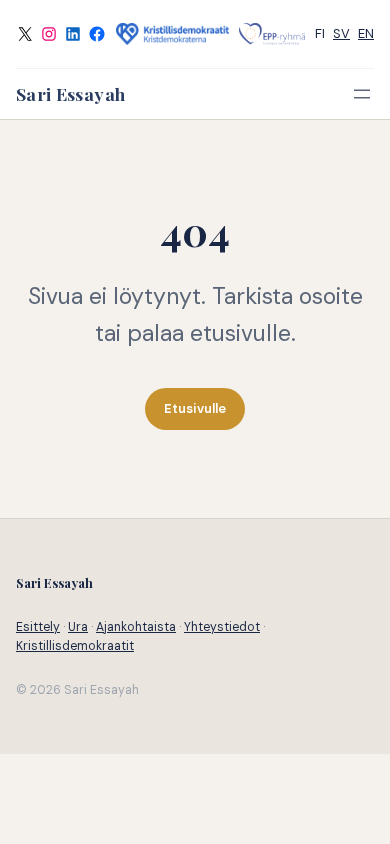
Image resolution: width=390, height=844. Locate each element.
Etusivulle (195, 408)
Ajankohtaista (136, 627)
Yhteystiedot (222, 627)
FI (320, 33)
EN (366, 33)
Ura (78, 627)
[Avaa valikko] (362, 94)
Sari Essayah (70, 93)
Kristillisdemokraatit (75, 646)
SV (341, 33)
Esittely (38, 627)
